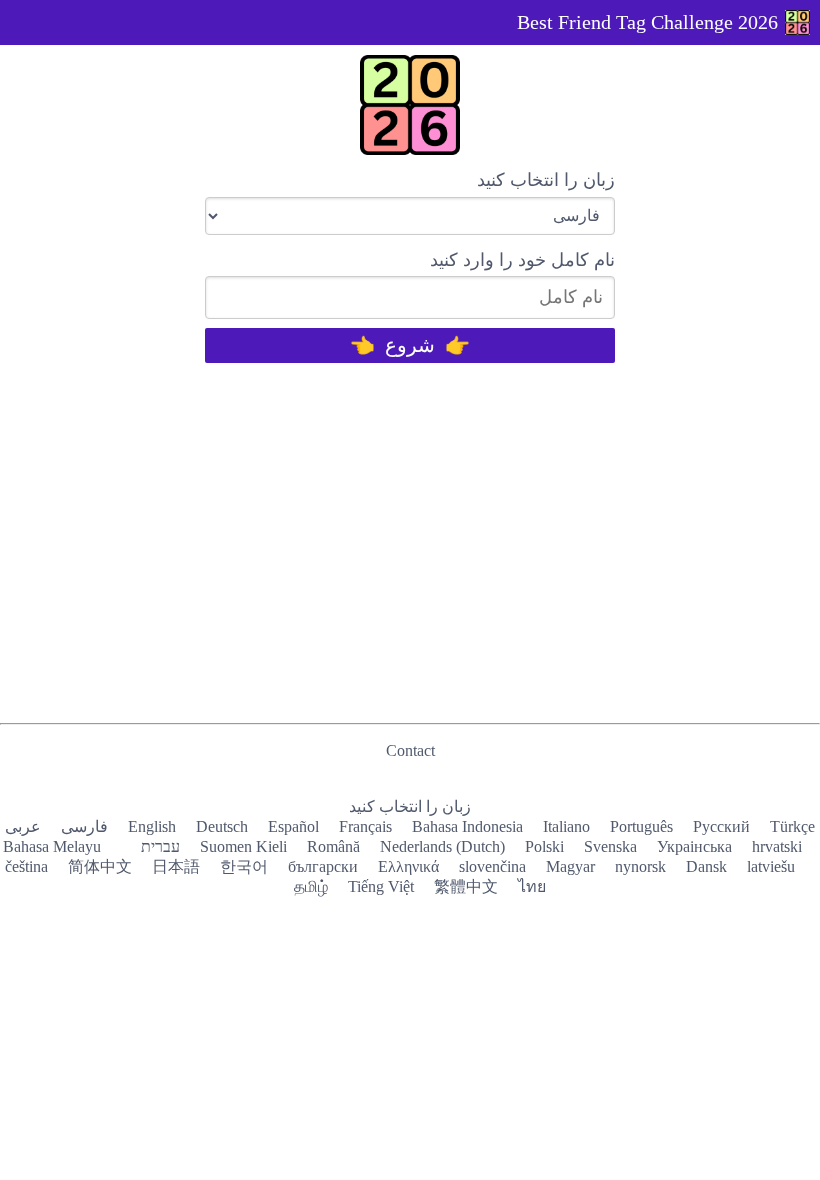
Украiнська (694, 846)
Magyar (570, 866)
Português (641, 826)
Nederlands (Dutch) (442, 846)
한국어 (244, 866)
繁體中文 (466, 886)
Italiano (566, 826)
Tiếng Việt (381, 886)
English (152, 826)
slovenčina (492, 866)
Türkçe (792, 826)
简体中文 (100, 866)
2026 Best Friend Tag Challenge (647, 22)
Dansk (706, 866)
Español (293, 826)
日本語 (176, 866)
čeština (26, 866)
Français (365, 826)
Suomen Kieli (243, 846)
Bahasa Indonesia (467, 826)
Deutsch (222, 826)
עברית (160, 846)
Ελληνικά (408, 866)
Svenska (610, 846)
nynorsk (640, 866)
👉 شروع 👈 (410, 345)
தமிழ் (311, 886)
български (323, 866)
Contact (410, 750)
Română (333, 846)
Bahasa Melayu (52, 846)
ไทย (532, 886)
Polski (544, 846)
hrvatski (777, 846)
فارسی (84, 826)
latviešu (771, 866)
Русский (721, 826)
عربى (23, 826)
